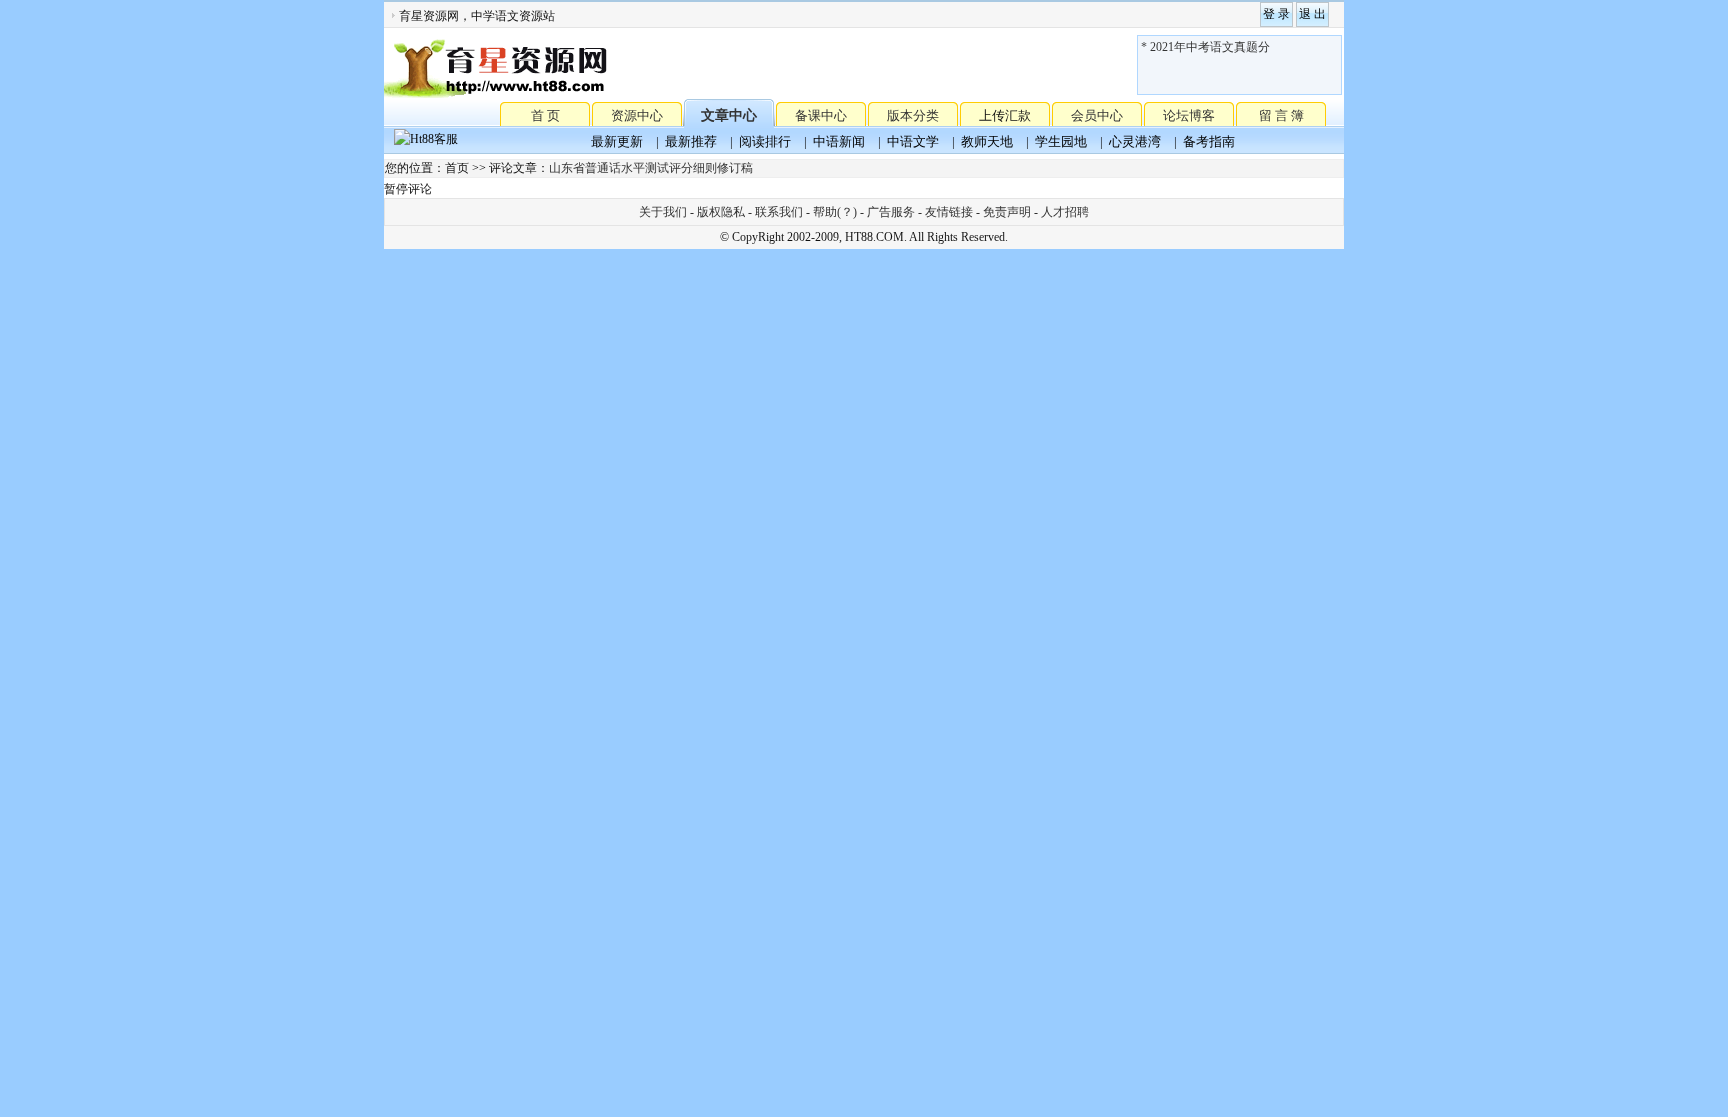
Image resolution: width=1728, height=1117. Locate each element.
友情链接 (949, 212)
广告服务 (891, 212)
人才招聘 (1065, 212)
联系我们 (779, 212)
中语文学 (913, 141)
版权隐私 (721, 212)
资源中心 (637, 115)
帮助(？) (835, 212)
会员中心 (1097, 115)
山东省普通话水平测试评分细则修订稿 (651, 168)
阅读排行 (765, 141)
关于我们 (663, 212)
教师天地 (987, 141)
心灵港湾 (1135, 141)
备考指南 (1209, 141)
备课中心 (821, 115)
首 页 (545, 114)
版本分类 (913, 115)
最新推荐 (691, 141)
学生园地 (1061, 141)
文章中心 (729, 115)
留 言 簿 (1281, 115)
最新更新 (617, 141)
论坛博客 (1189, 115)
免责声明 (1007, 212)
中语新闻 (839, 141)
